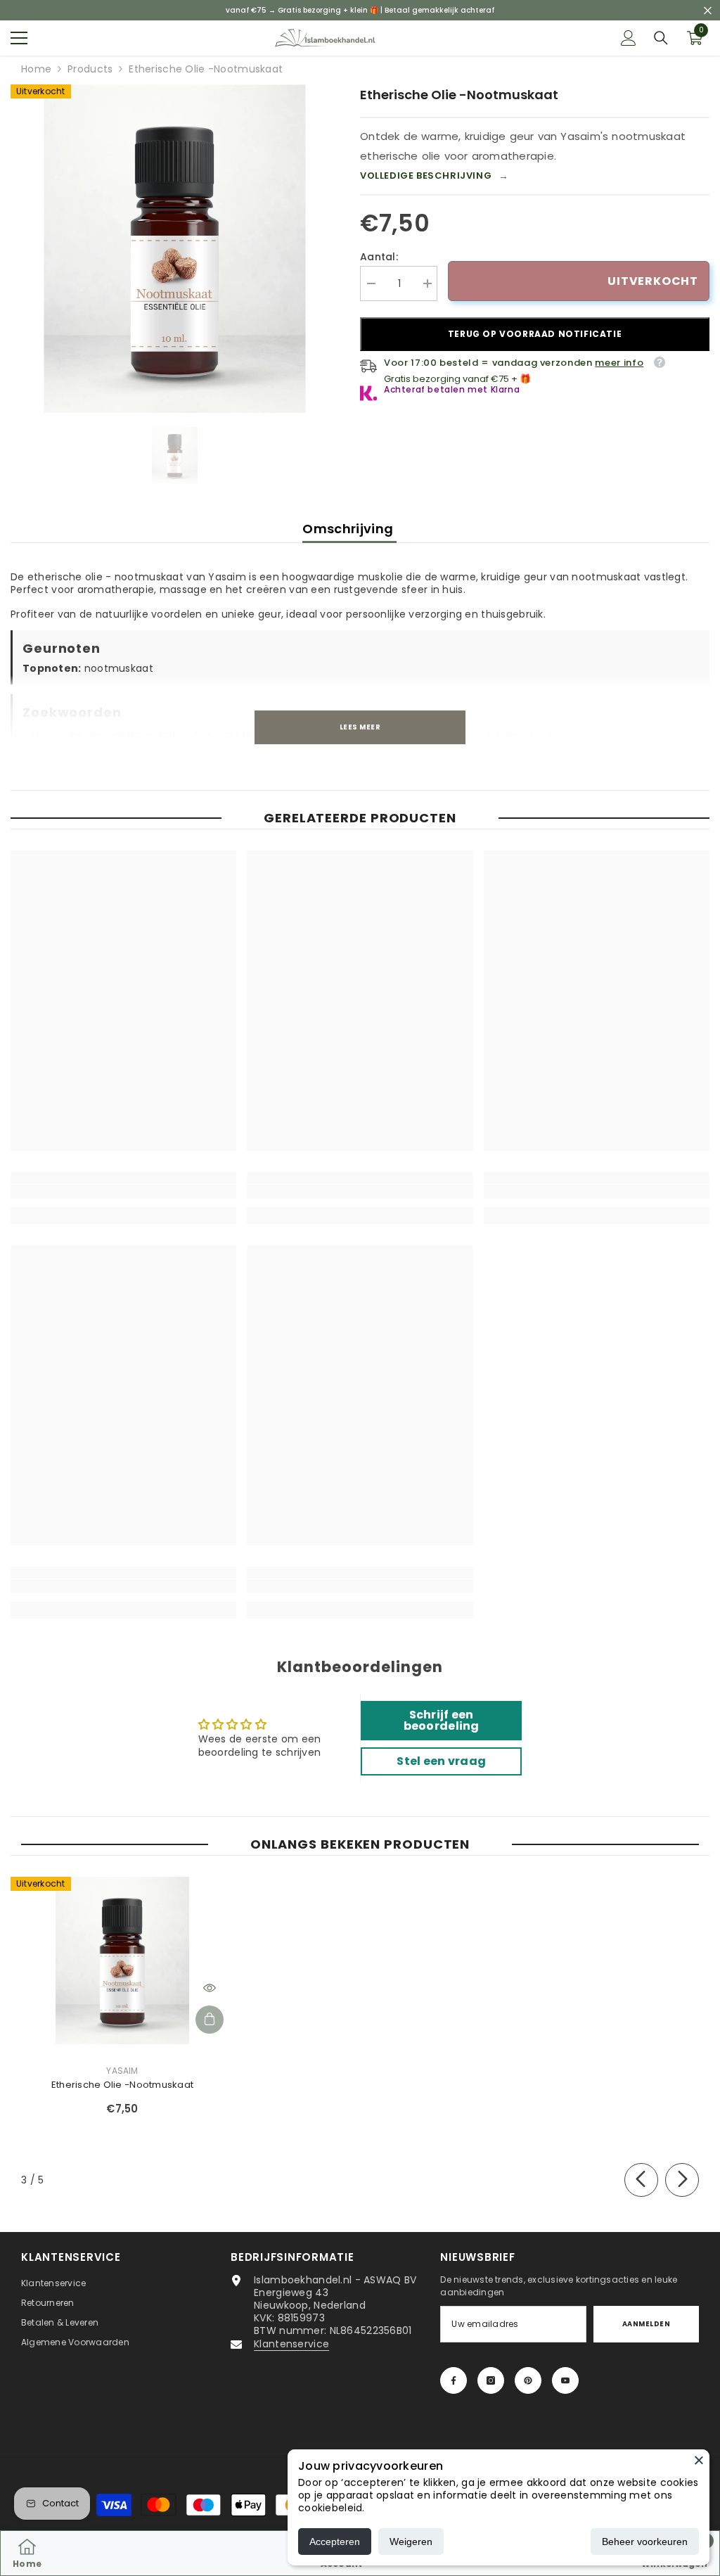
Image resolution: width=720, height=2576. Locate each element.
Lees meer (360, 727)
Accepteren (335, 2542)
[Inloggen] (629, 38)
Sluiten (708, 10)
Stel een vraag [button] (441, 1761)
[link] (123, 1192)
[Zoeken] (661, 38)
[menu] (19, 38)
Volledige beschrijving (435, 176)
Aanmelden (646, 2324)
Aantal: (379, 257)
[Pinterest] (528, 2380)
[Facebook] (454, 2380)
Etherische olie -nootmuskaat (122, 2085)
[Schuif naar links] (641, 2180)
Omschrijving (349, 529)
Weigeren (411, 2542)
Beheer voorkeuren (645, 2542)
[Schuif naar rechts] (682, 2180)
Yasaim (122, 2071)
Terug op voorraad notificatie (535, 334)
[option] (175, 249)
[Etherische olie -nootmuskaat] (122, 1961)
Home (36, 69)
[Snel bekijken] (210, 1988)
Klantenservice (291, 2344)
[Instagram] (491, 2380)
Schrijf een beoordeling (442, 1720)
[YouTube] (565, 2380)
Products (90, 69)
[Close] (699, 2460)
